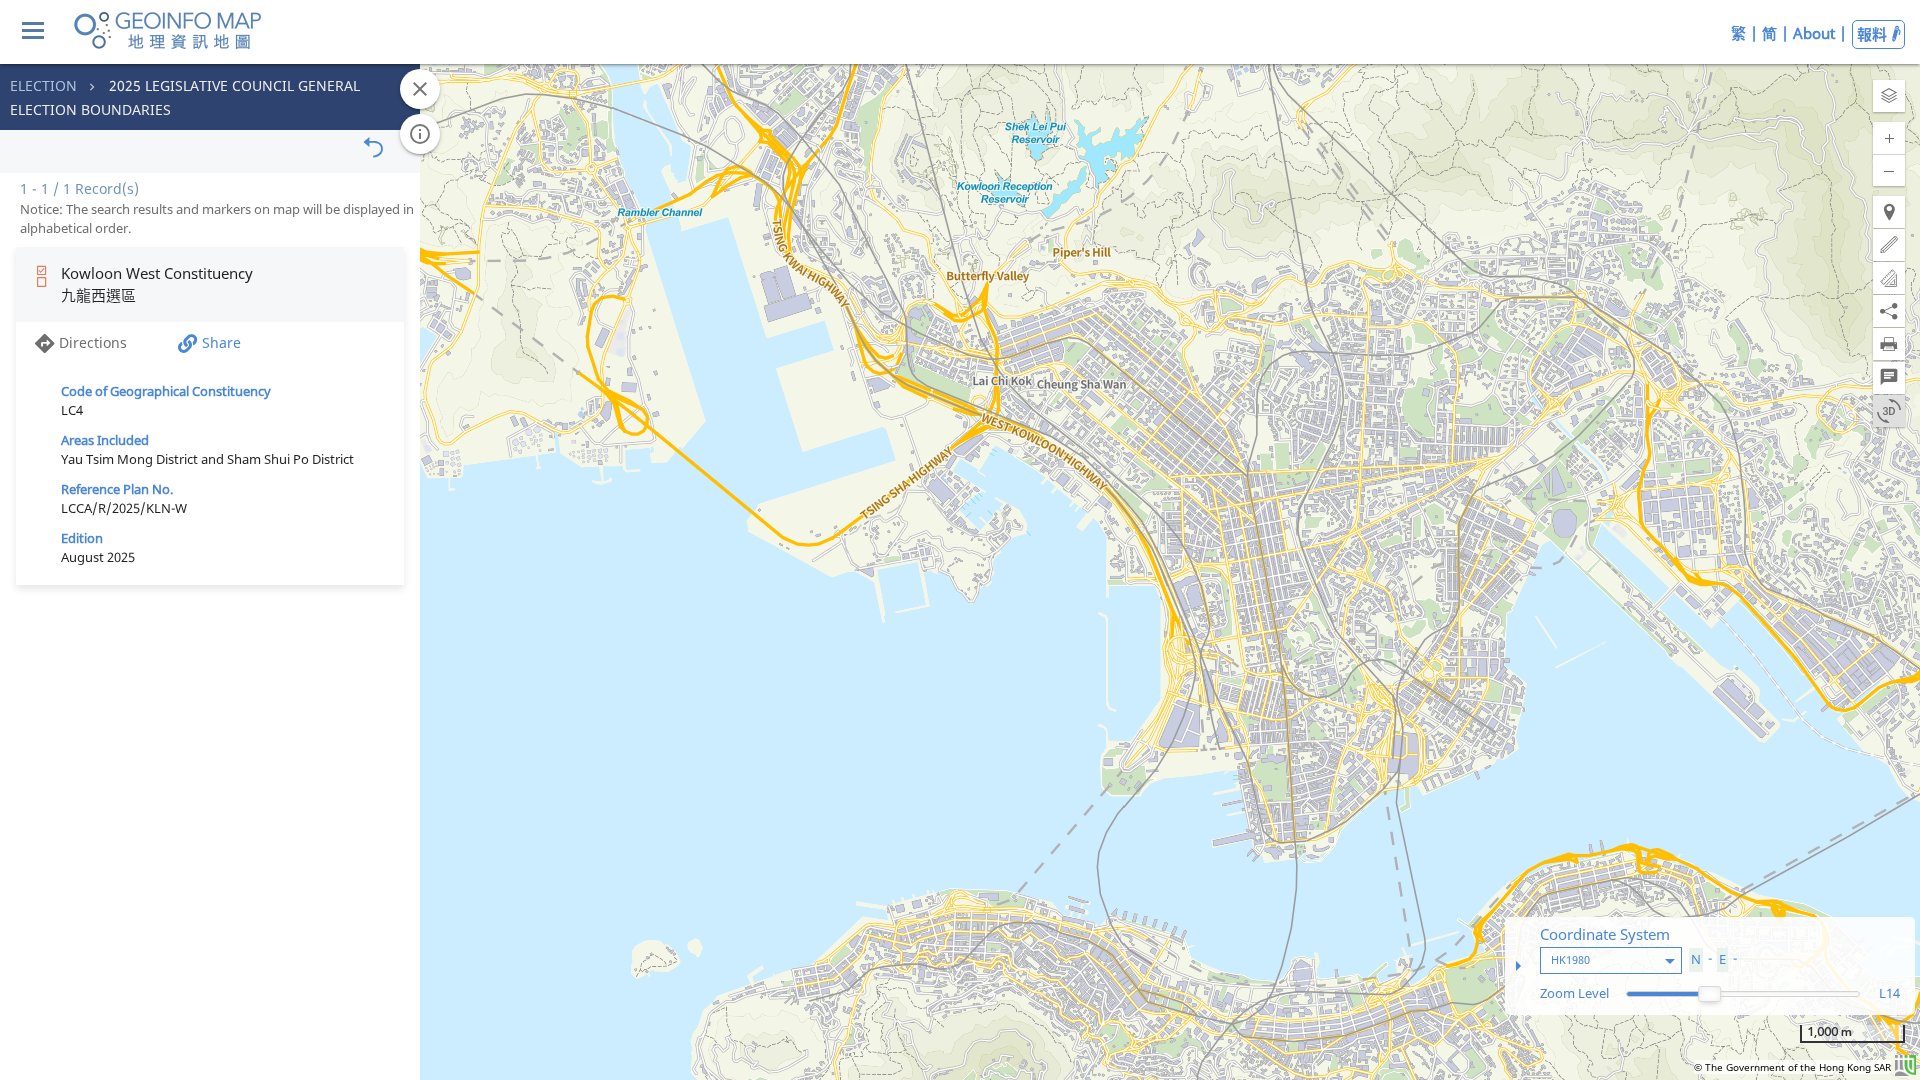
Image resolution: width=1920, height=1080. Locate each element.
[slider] (1709, 994)
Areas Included (105, 440)
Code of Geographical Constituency (166, 391)
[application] (960, 540)
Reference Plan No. (117, 489)
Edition (82, 538)
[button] (1889, 96)
